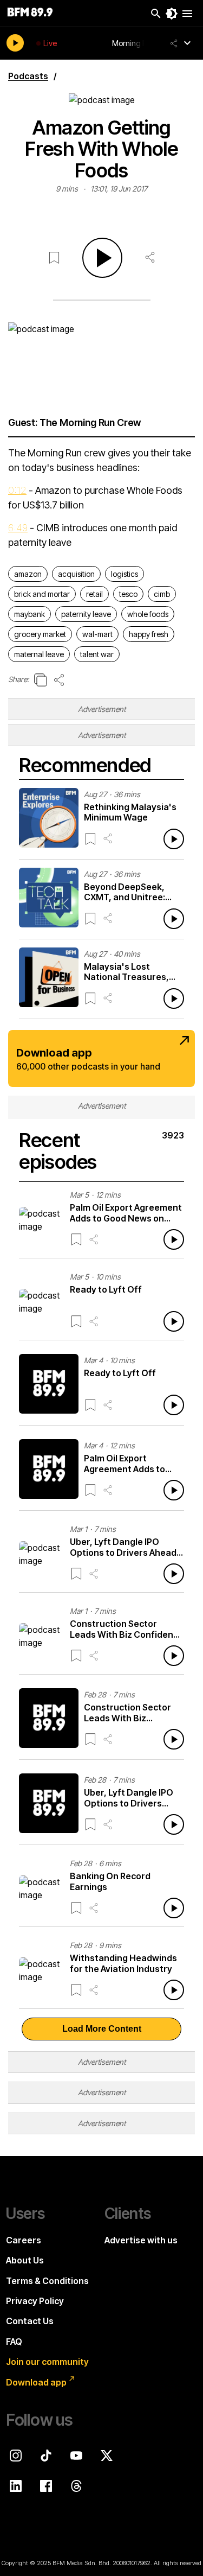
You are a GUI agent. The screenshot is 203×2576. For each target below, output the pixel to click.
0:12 (17, 490)
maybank (30, 614)
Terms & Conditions (47, 2281)
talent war (97, 654)
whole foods (148, 614)
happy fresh (149, 634)
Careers (24, 2240)
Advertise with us (141, 2240)
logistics (125, 574)
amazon (28, 574)
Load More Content (102, 2029)
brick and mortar (42, 594)
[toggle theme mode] (172, 14)
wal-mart (97, 634)
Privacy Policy (35, 2301)
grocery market (40, 634)
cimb (162, 594)
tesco (128, 594)
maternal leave (39, 654)
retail (94, 594)
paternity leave (86, 614)
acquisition (76, 574)
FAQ (14, 2342)
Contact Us (30, 2321)
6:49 (18, 528)
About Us (25, 2260)
